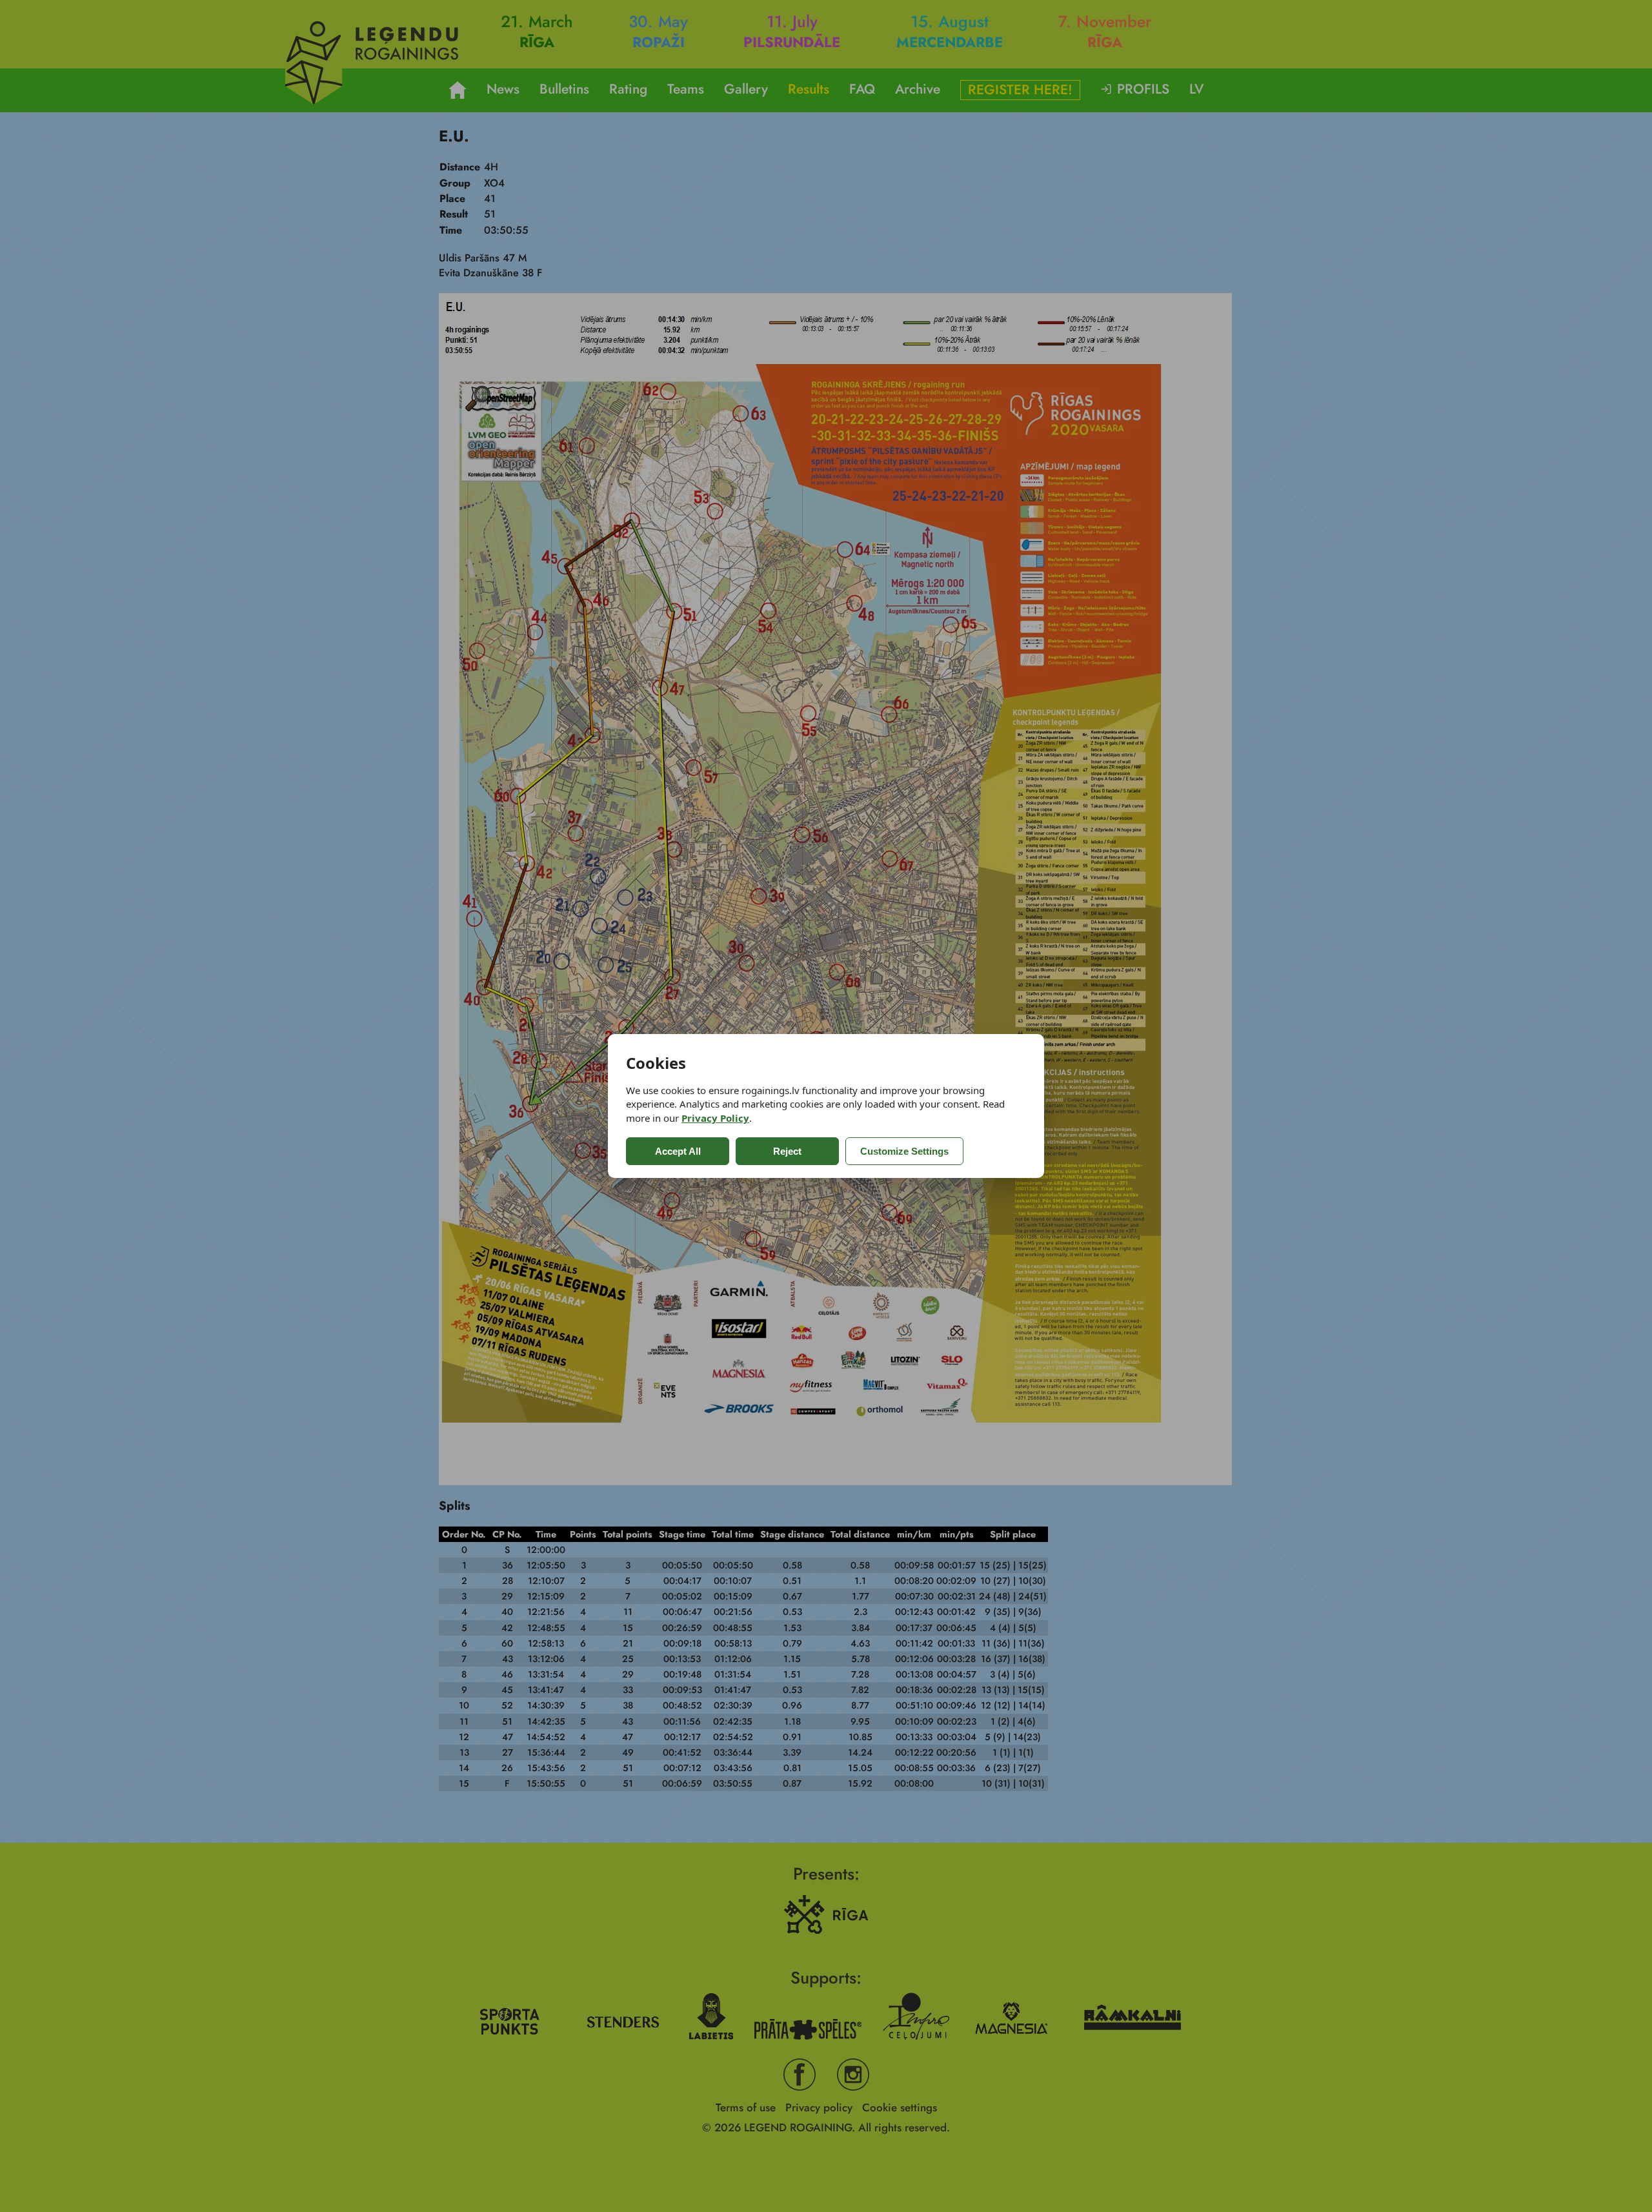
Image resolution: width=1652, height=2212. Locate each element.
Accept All (678, 1151)
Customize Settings (904, 1151)
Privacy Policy (715, 1118)
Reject (787, 1151)
